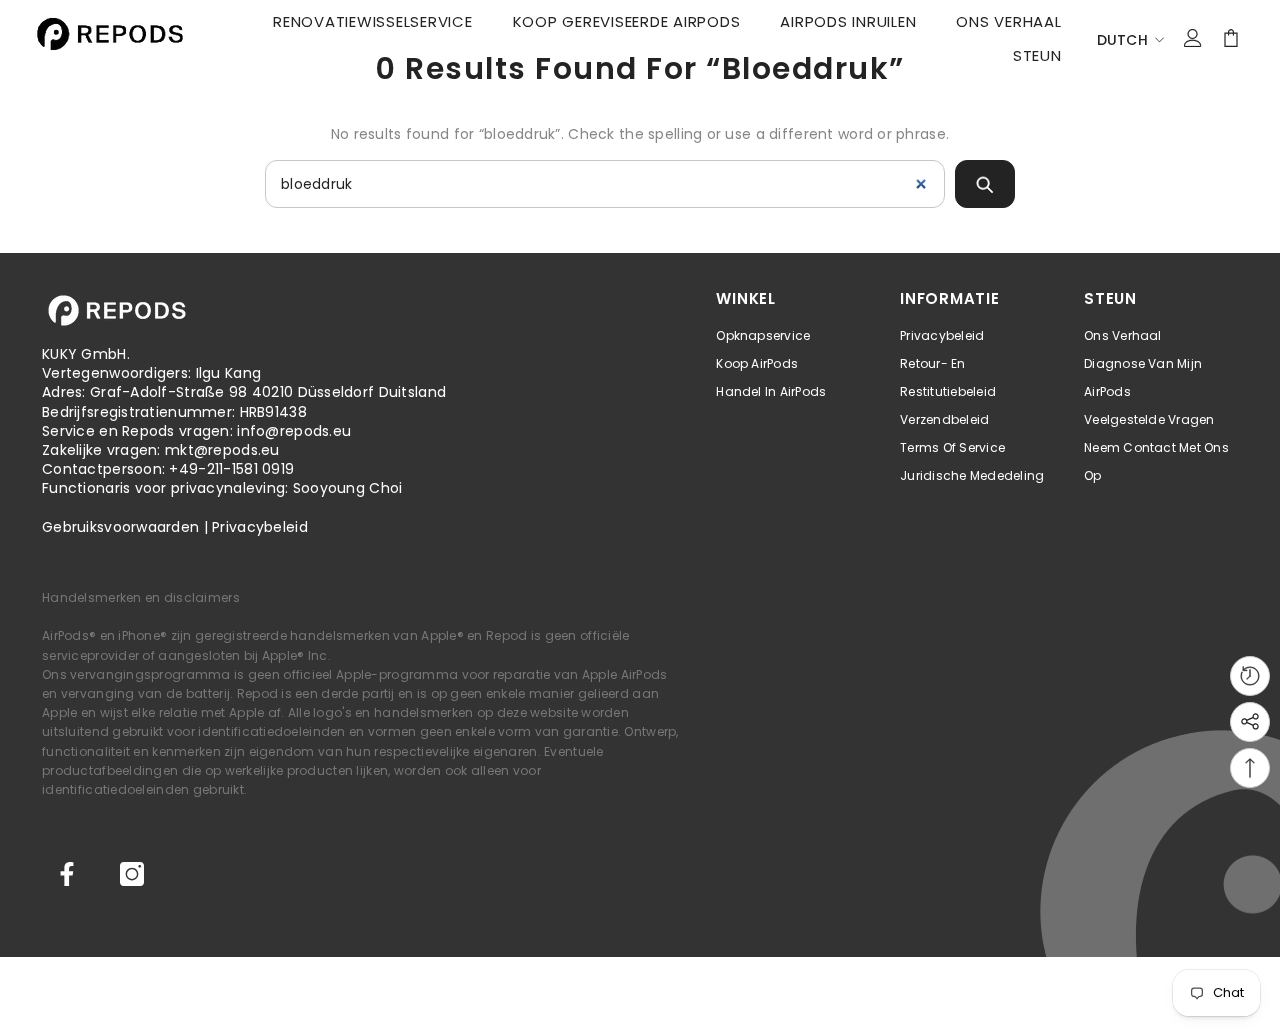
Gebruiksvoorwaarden (120, 527)
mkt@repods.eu (222, 450)
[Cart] (1231, 38)
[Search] (985, 184)
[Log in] (1193, 38)
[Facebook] (67, 874)
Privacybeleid (260, 527)
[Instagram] (132, 874)
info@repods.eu (294, 431)
